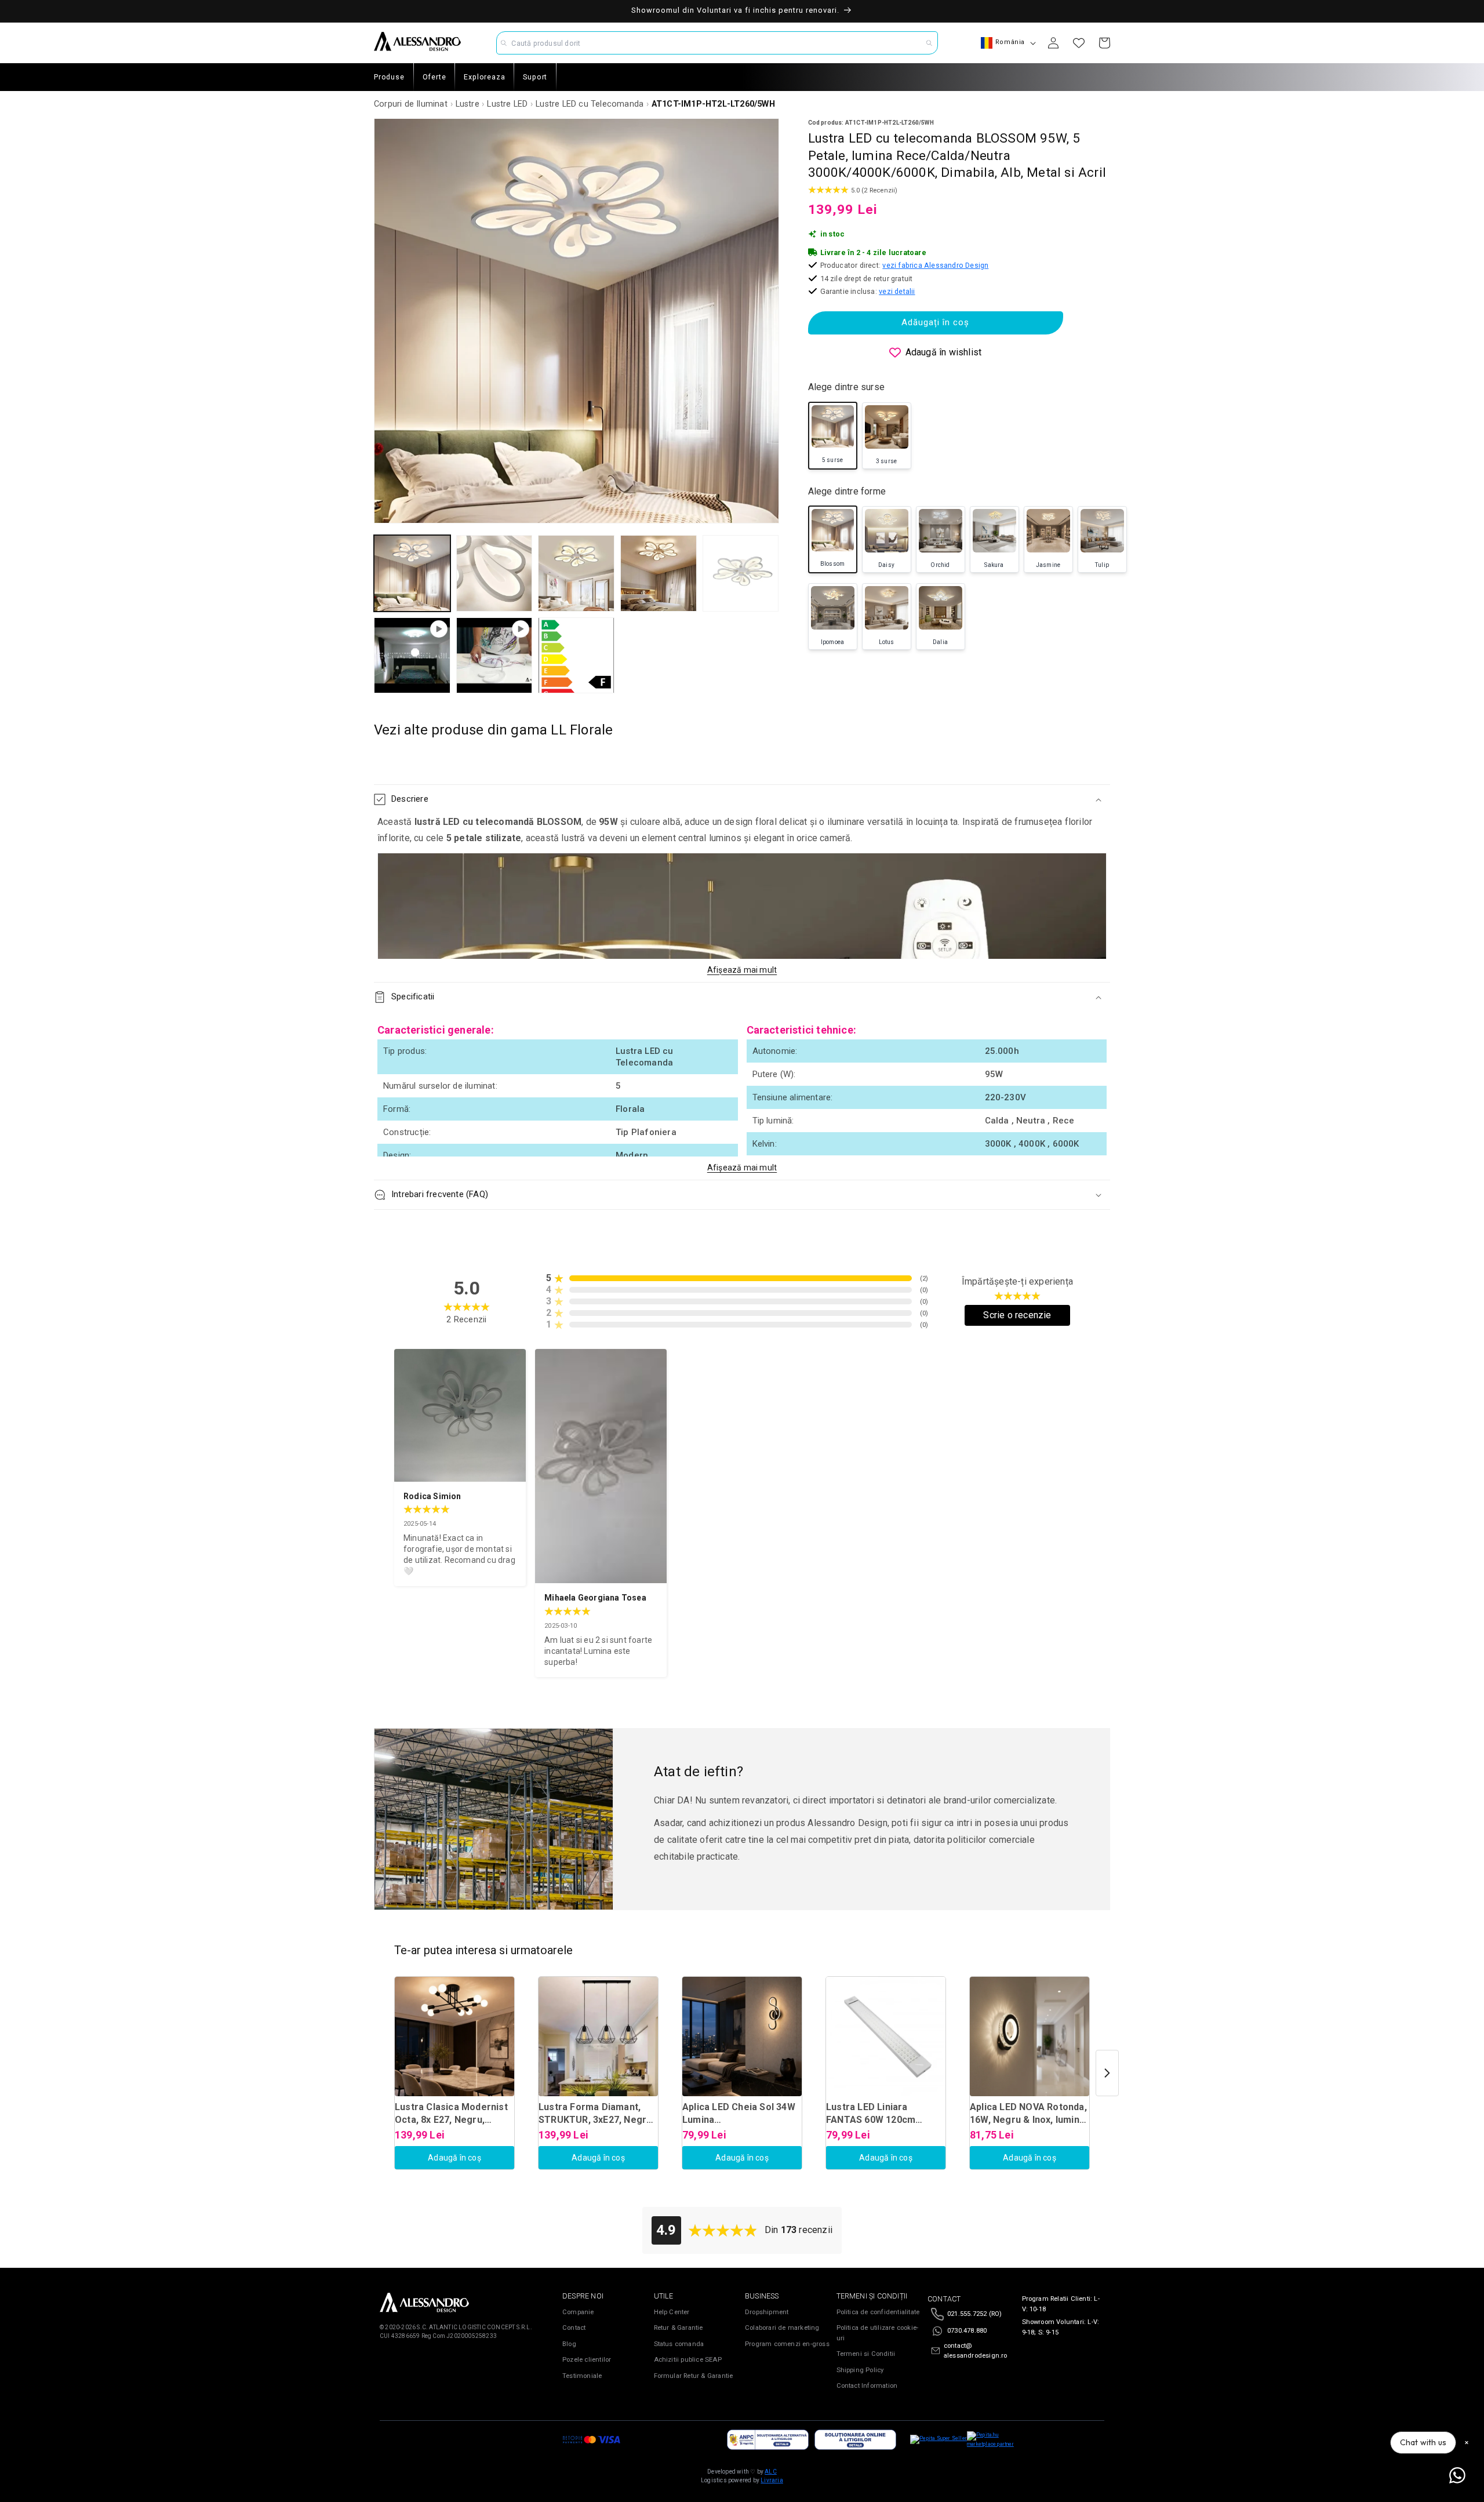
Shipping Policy (860, 2370)
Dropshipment (767, 2312)
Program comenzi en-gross (787, 2344)
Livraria (772, 2480)
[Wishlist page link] (1079, 43)
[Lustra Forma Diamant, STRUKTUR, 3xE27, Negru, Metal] (598, 2036)
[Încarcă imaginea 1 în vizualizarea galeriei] (412, 573)
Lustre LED (507, 104)
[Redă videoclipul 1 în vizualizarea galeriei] (412, 656)
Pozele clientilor (587, 2360)
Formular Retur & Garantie (694, 2376)
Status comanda (679, 2344)
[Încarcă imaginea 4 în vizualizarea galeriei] (659, 573)
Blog (569, 2344)
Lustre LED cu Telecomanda (590, 104)
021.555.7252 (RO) (974, 2314)
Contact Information (867, 2386)
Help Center (672, 2312)
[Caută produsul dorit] (929, 43)
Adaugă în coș (454, 2158)
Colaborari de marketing (782, 2328)
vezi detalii (897, 291)
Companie (578, 2312)
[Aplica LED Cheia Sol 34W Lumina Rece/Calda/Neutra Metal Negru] (742, 2036)
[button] (742, 799)
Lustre (468, 104)
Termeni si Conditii (866, 2354)
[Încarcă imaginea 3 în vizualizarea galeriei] (576, 573)
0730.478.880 (967, 2331)
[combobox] (717, 43)
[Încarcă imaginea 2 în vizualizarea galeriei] (494, 573)
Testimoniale (582, 2376)
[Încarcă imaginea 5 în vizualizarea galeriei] (741, 573)
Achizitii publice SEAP (688, 2360)
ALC (771, 2472)
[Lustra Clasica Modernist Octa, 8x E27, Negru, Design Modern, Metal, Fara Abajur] (454, 2036)
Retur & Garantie (679, 2328)
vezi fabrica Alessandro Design (935, 265)
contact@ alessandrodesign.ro (976, 2351)
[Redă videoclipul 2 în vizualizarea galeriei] (494, 656)
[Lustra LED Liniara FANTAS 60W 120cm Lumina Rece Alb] (886, 2036)
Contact (574, 2328)
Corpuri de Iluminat (411, 104)
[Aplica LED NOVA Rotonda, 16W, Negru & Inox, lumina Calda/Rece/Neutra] (1030, 2036)
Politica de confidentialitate (878, 2312)
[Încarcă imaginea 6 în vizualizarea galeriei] (576, 656)
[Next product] (1107, 2073)
